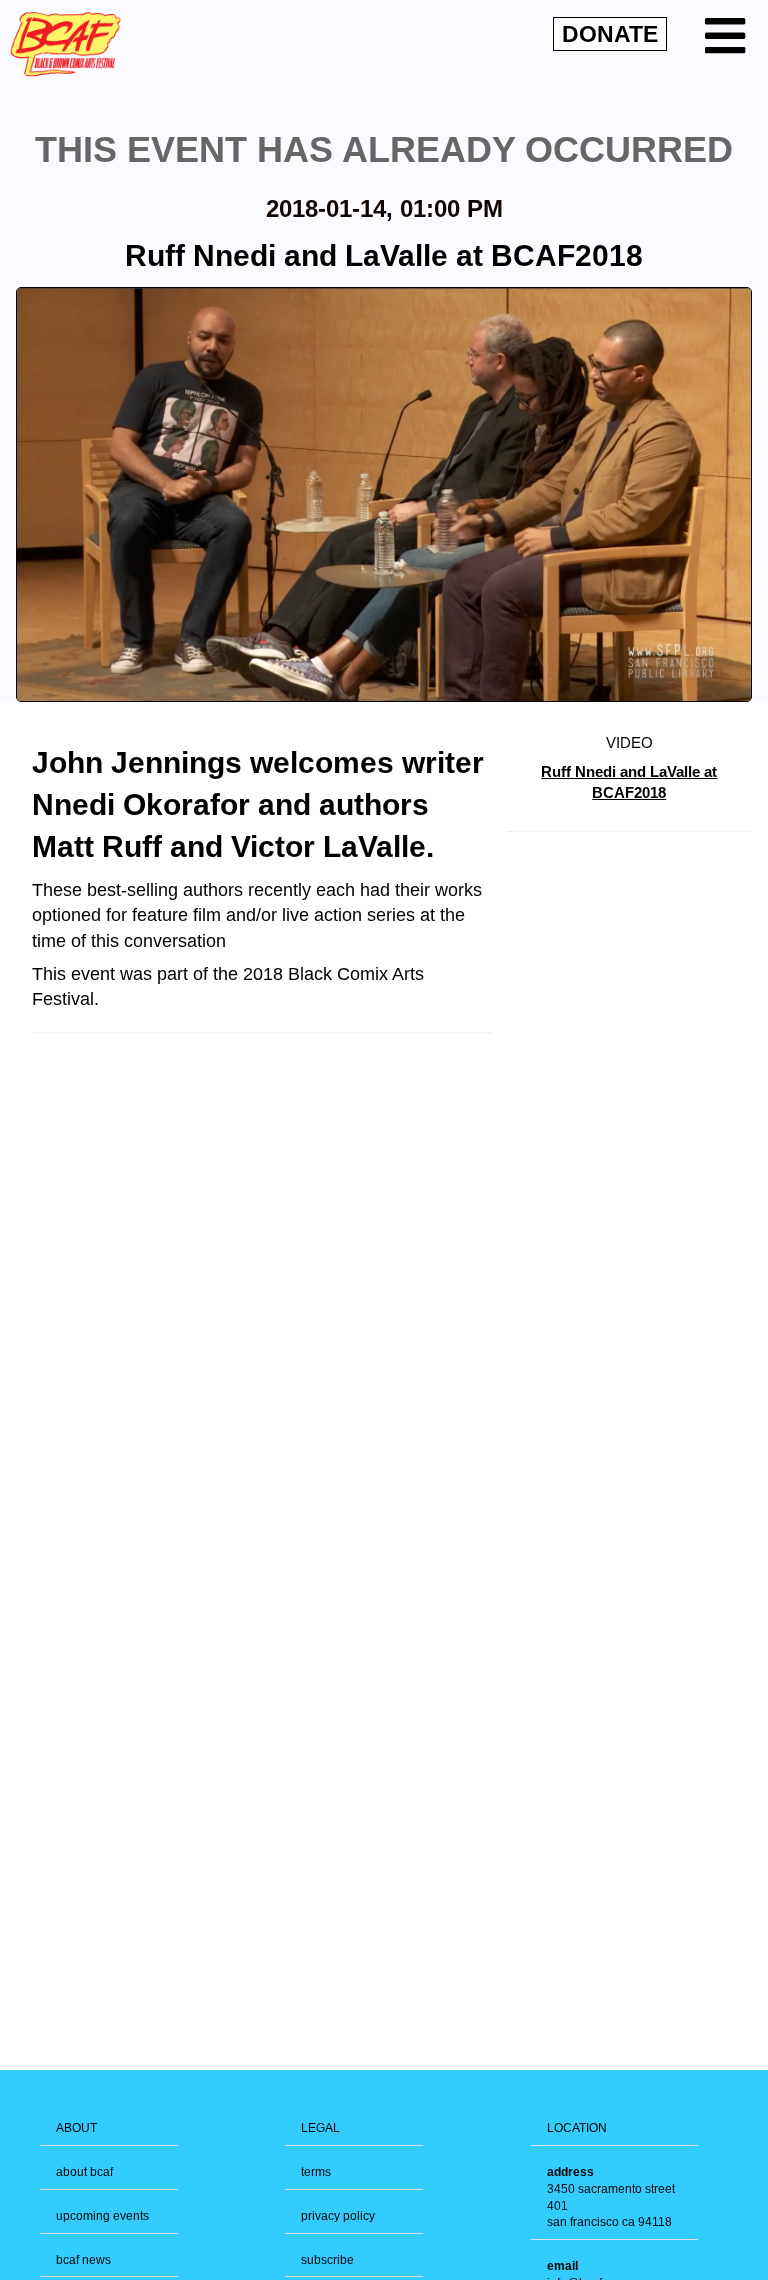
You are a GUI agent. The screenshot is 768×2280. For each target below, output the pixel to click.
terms (316, 2172)
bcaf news (83, 2260)
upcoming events (102, 2216)
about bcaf (84, 2172)
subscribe (327, 2260)
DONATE (610, 34)
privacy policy (338, 2216)
